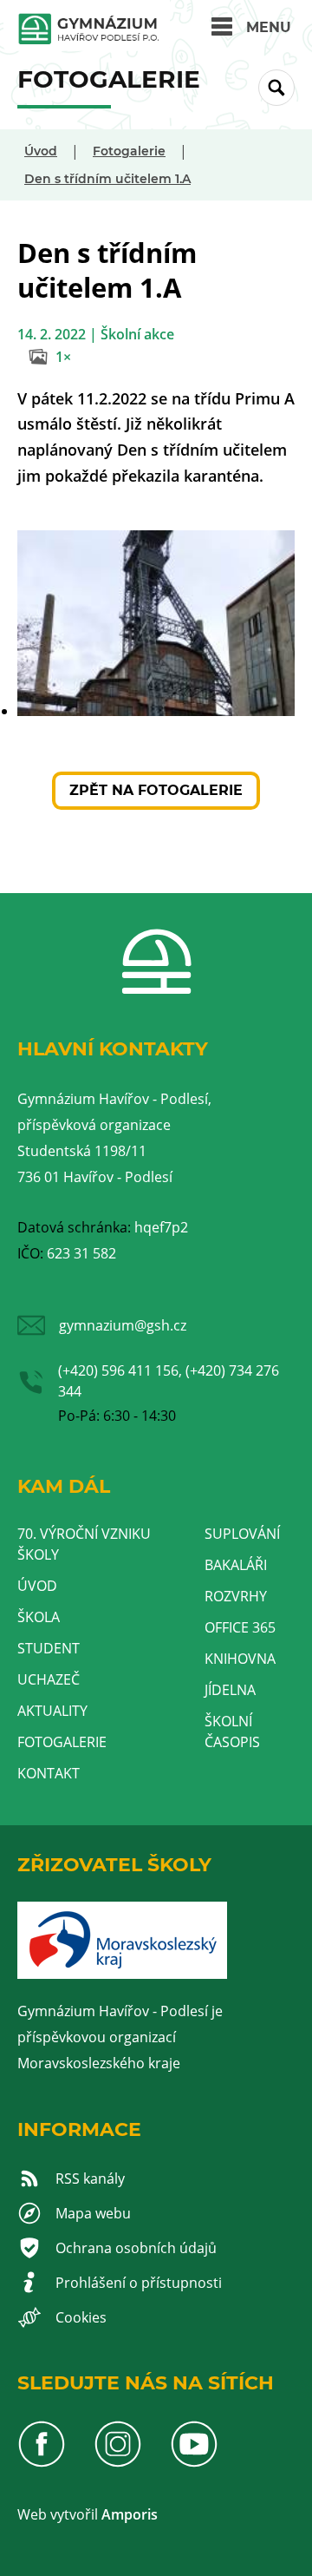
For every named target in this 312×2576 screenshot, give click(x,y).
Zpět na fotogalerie (156, 790)
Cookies (81, 2317)
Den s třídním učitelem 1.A (107, 179)
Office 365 (240, 1627)
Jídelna (230, 1690)
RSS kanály (90, 2178)
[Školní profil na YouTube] (194, 2463)
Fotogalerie (129, 151)
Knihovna (240, 1659)
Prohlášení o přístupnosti (139, 2283)
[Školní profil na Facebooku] (42, 2463)
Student (49, 1648)
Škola (39, 1617)
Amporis (130, 2514)
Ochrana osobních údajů (136, 2248)
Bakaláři (236, 1565)
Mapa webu (93, 2213)
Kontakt (49, 1773)
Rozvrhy (236, 1596)
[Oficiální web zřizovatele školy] (122, 1974)
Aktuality (52, 1711)
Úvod (41, 151)
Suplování (242, 1534)
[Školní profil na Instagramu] (118, 2463)
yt (63, 2514)
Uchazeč (49, 1679)
